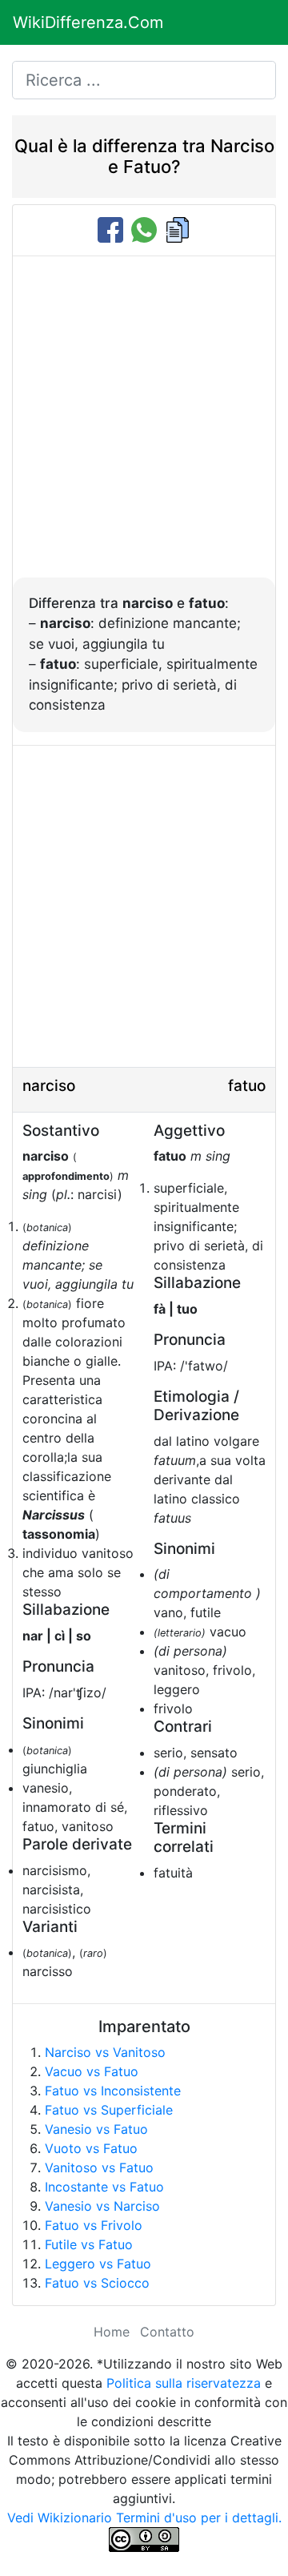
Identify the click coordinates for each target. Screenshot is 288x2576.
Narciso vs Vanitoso (105, 2052)
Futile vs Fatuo (89, 2244)
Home (112, 2332)
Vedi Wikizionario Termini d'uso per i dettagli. (144, 2518)
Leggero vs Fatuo (98, 2264)
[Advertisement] (144, 425)
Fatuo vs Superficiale (109, 2110)
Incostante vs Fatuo (104, 2187)
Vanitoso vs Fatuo (99, 2167)
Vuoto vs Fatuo (91, 2148)
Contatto (167, 2332)
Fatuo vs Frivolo (94, 2225)
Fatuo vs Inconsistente (113, 2091)
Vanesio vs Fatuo (96, 2129)
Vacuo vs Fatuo (92, 2071)
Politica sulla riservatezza (184, 2383)
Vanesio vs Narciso (102, 2206)
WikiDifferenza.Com (88, 22)
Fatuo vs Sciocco (97, 2283)
